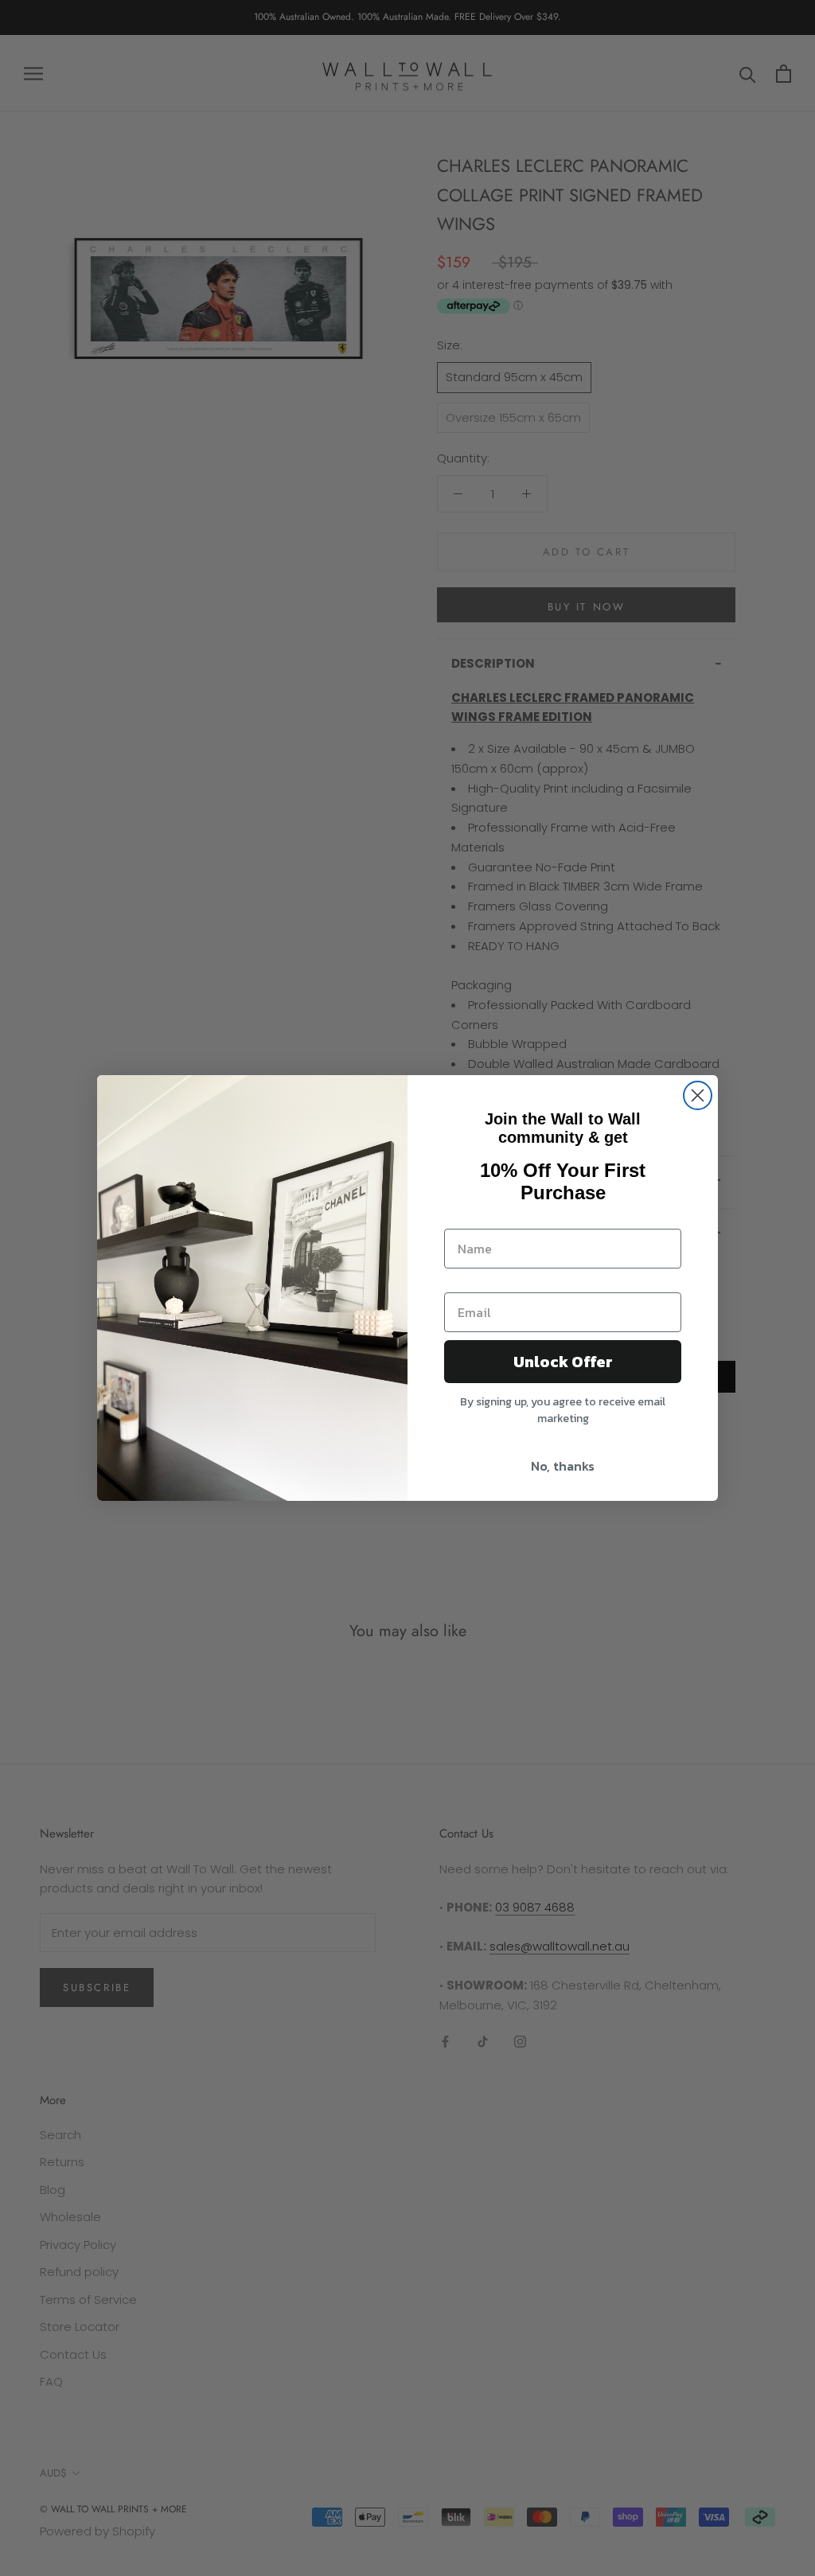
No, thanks (563, 1466)
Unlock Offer (563, 1362)
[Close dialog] (698, 1095)
